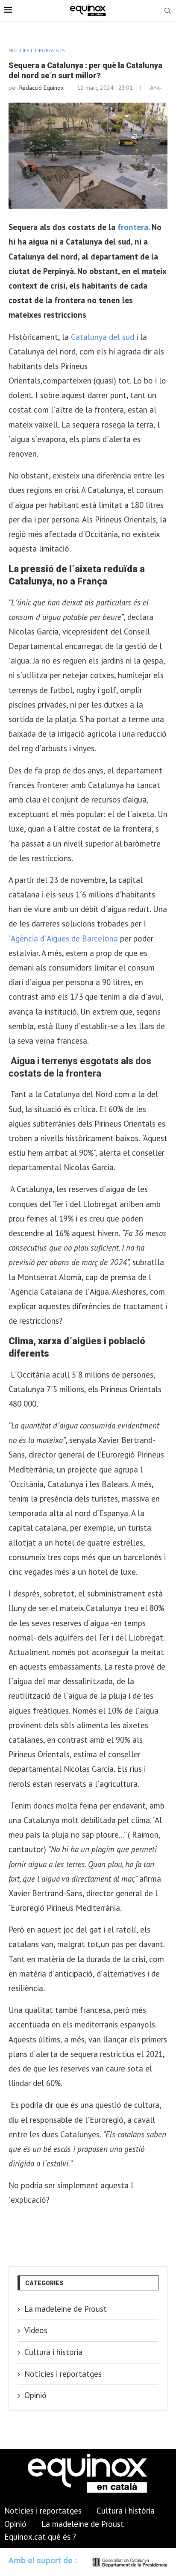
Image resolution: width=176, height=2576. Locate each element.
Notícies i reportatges (63, 2374)
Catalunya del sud (103, 337)
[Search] (167, 12)
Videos (36, 2330)
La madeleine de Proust (66, 2309)
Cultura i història (126, 2511)
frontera (133, 227)
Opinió (35, 2395)
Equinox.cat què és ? (40, 2537)
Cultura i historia (53, 2352)
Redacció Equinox (41, 88)
